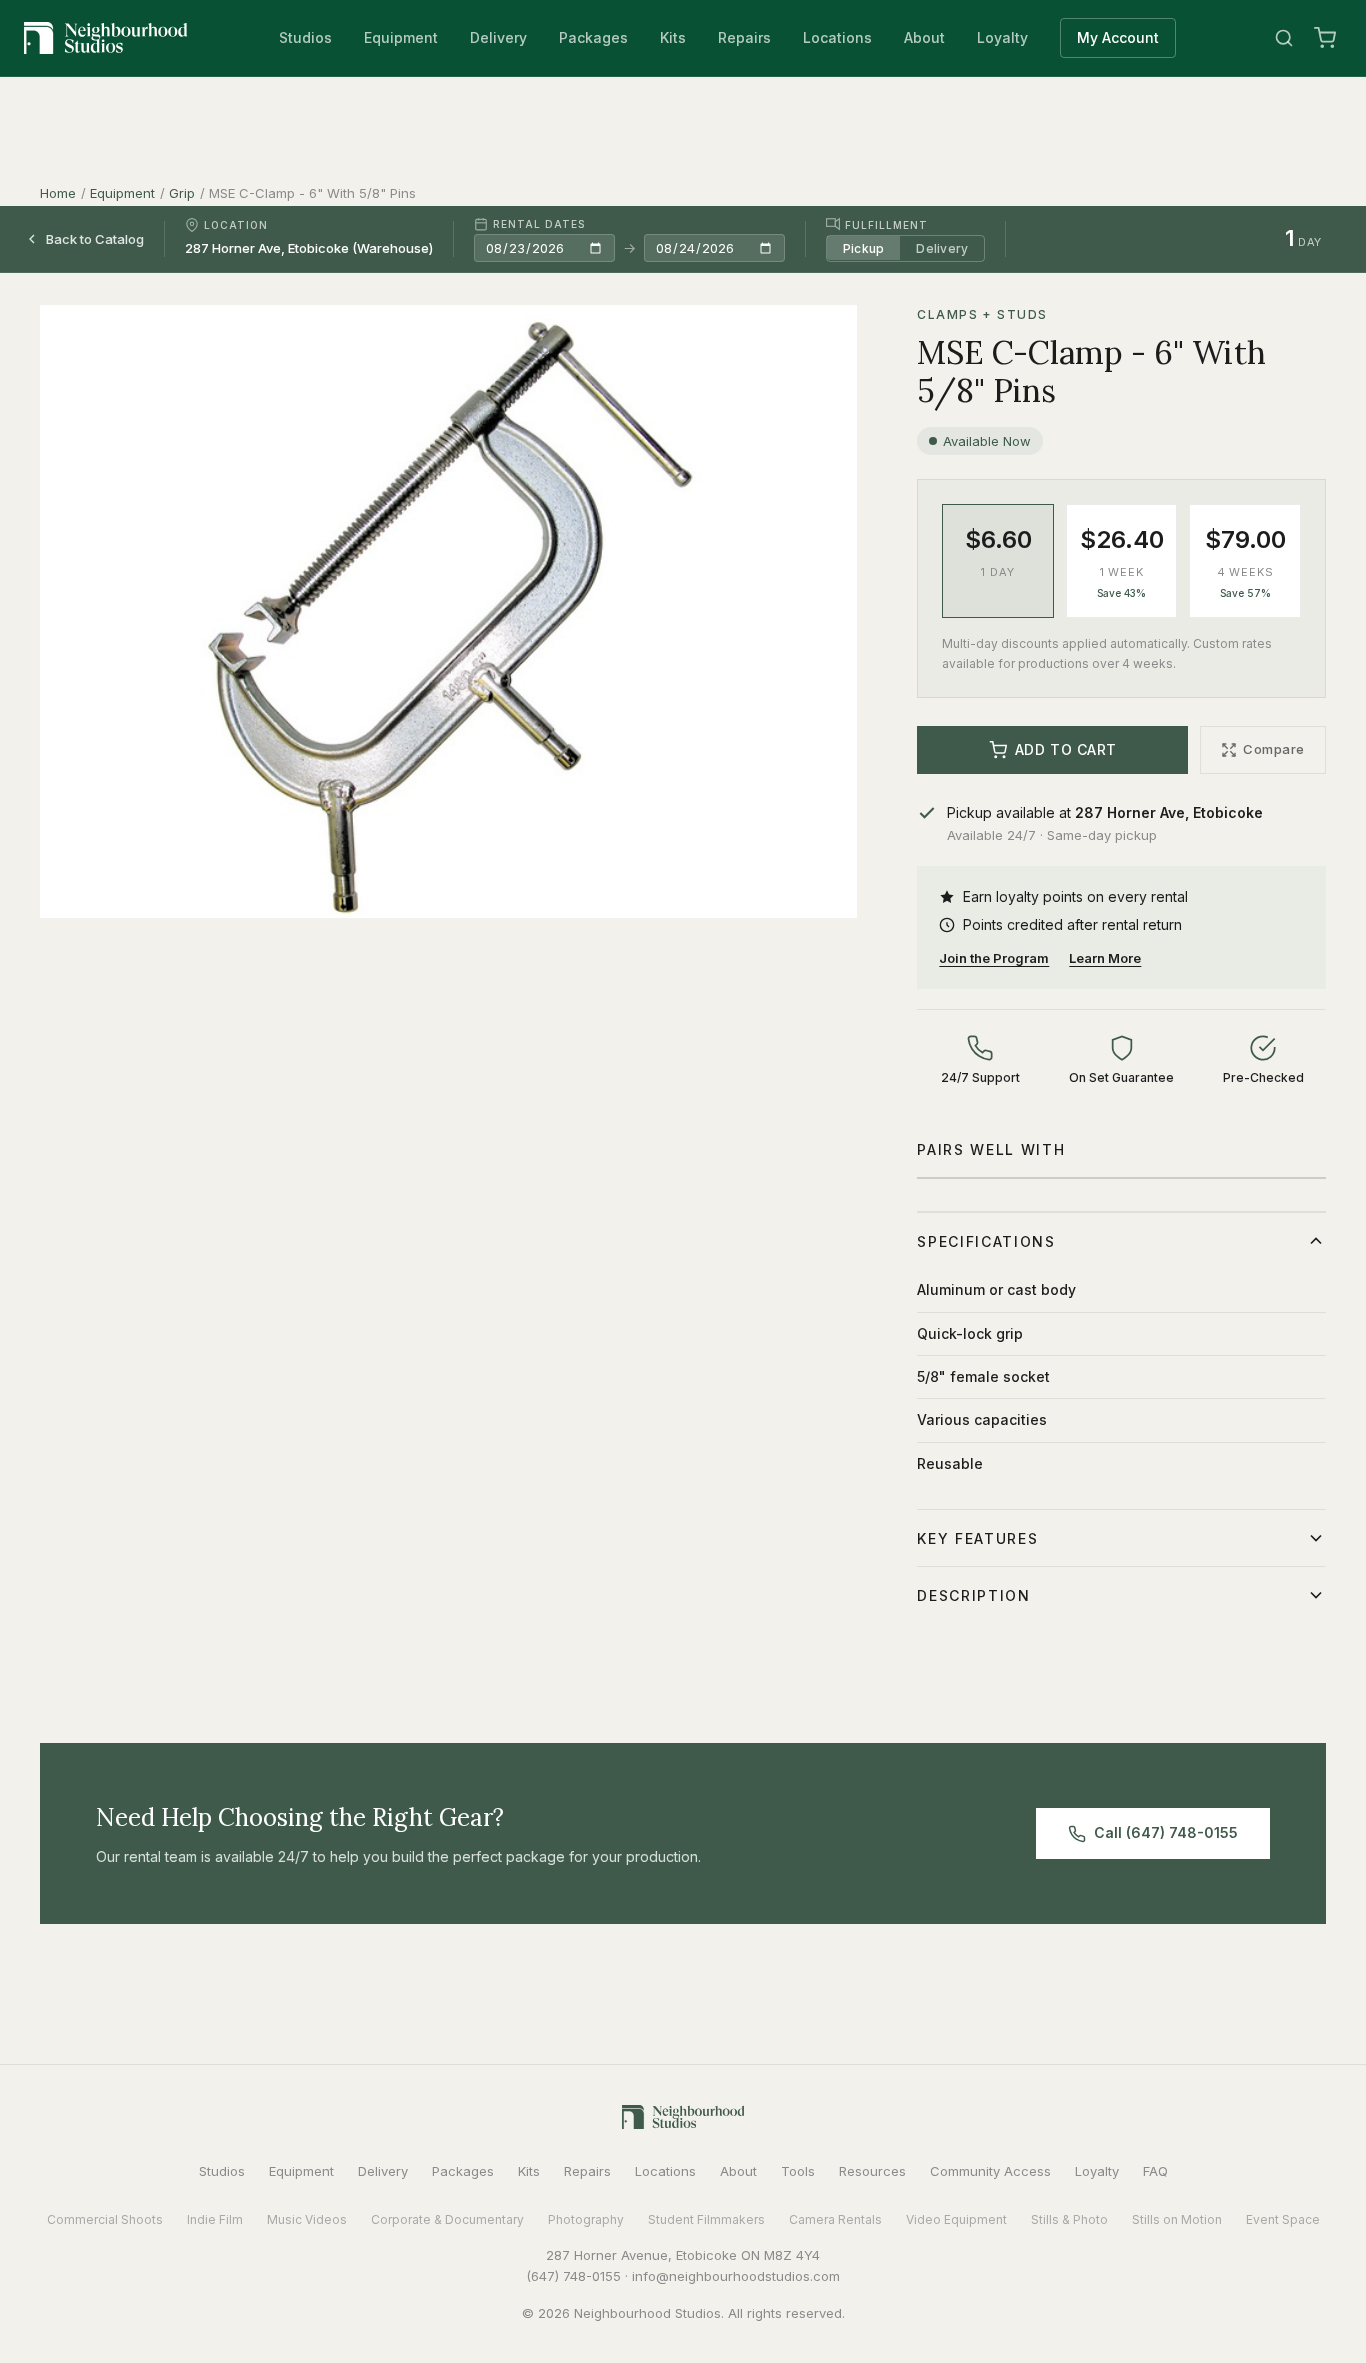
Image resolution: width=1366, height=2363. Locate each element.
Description (973, 1595)
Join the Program (994, 958)
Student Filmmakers (706, 2219)
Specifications (986, 1241)
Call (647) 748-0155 (1166, 1832)
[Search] (1284, 38)
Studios (305, 37)
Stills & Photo (1069, 2219)
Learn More (1105, 958)
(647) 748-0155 (573, 2276)
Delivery (498, 37)
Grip (182, 193)
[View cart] (1325, 38)
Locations (837, 37)
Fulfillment (886, 224)
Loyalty (1002, 37)
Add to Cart (1066, 749)
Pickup (863, 247)
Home (58, 193)
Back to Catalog (95, 238)
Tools (798, 2171)
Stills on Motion (1177, 2219)
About (924, 37)
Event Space (1283, 2219)
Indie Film (215, 2219)
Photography (586, 2219)
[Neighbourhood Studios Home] (106, 38)
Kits (673, 37)
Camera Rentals (835, 2219)
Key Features (977, 1538)
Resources (872, 2171)
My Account (1118, 37)
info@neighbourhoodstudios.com (736, 2276)
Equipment (401, 37)
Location (236, 225)
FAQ (1155, 2171)
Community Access (990, 2171)
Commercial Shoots (105, 2219)
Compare (1274, 749)
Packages (593, 37)
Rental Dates (539, 224)
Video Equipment (956, 2219)
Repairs (744, 37)
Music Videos (307, 2219)
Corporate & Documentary (447, 2219)
